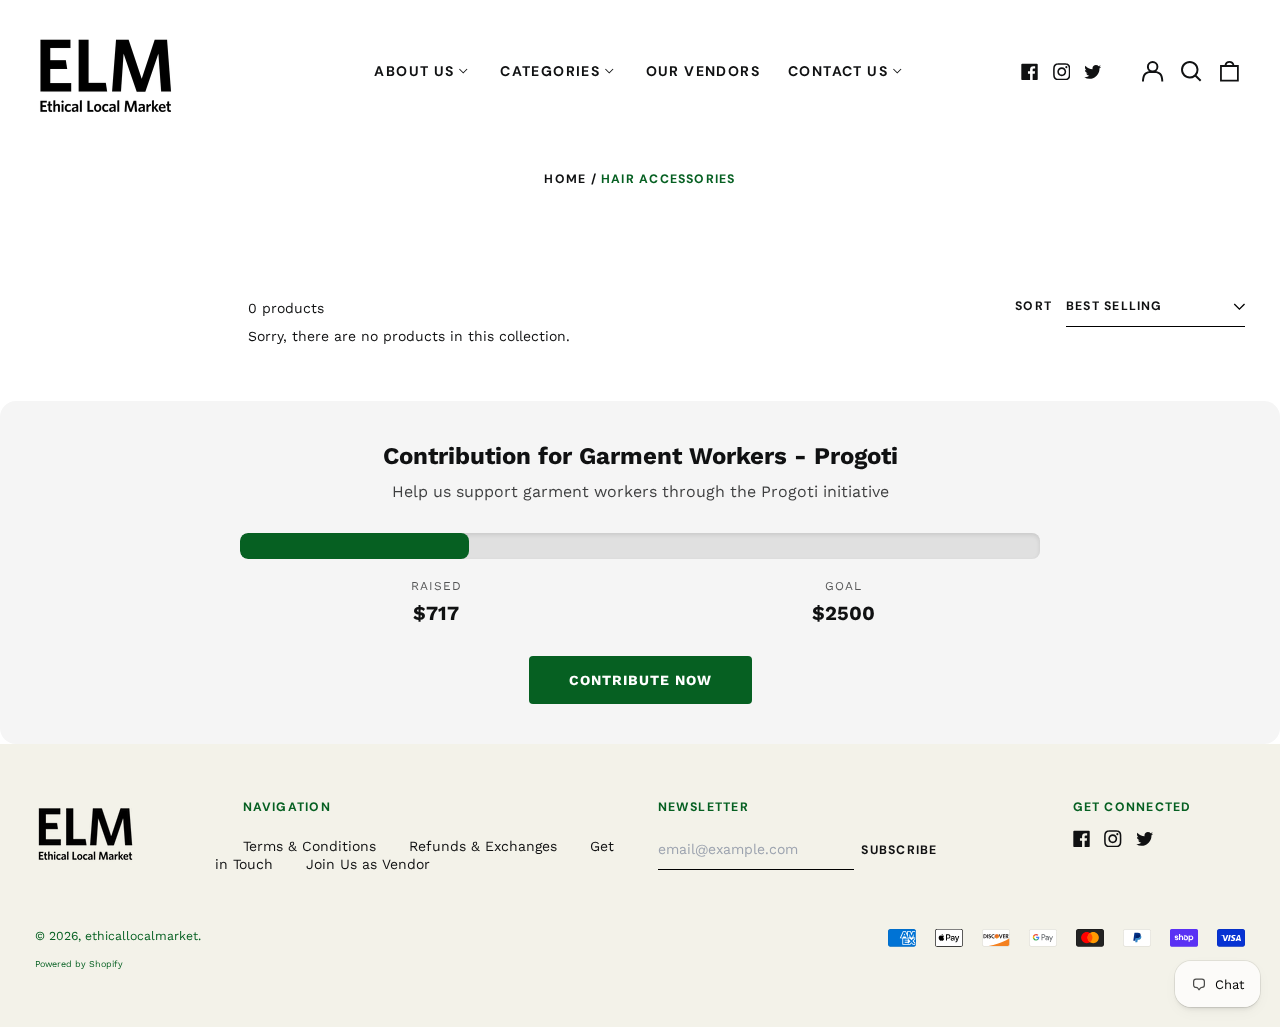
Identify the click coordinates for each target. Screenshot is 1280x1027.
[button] (1191, 72)
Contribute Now (640, 680)
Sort (1033, 306)
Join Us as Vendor (368, 864)
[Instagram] (1062, 72)
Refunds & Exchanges (483, 846)
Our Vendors (703, 71)
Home (565, 179)
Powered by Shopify (79, 964)
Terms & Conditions (309, 846)
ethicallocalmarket (141, 936)
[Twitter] (1093, 72)
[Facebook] (1030, 72)
